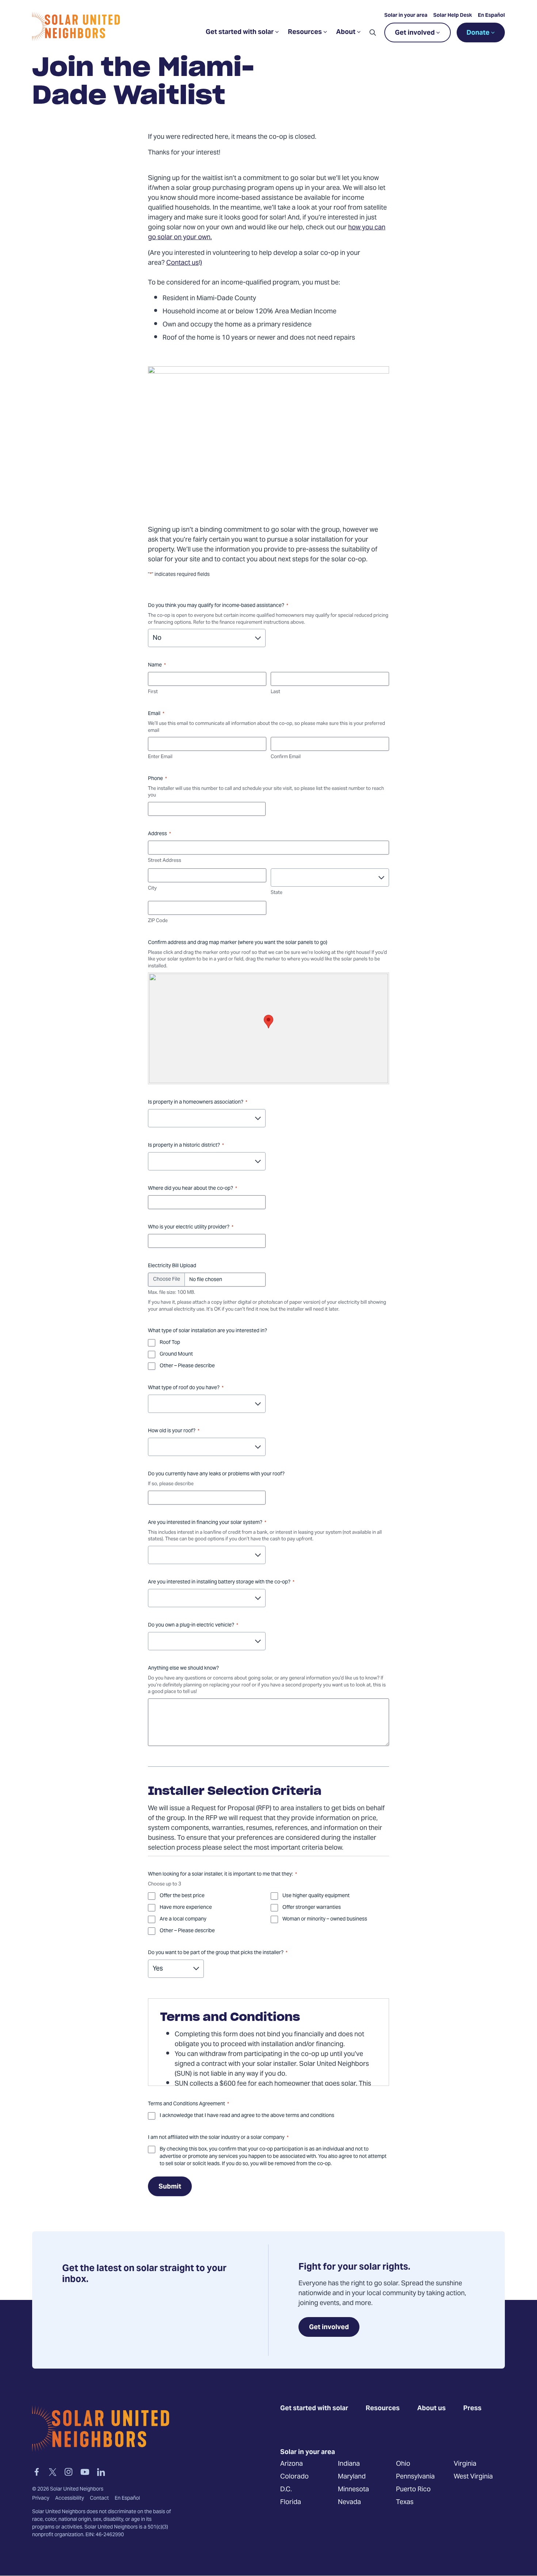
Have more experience (186, 1908)
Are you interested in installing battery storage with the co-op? (221, 1582)
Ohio (403, 2464)
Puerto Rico (413, 2490)
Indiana (349, 2464)
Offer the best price (182, 1896)
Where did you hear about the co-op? (193, 1189)
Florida (291, 2502)
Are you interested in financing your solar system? (207, 1523)
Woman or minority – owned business (325, 1919)
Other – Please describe (187, 1366)
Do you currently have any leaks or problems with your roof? (216, 1474)
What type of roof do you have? (186, 1388)
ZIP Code (158, 921)
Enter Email (160, 757)
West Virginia (473, 2477)
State (277, 893)
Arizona (292, 2464)
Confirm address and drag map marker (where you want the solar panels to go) (238, 943)
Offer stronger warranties (312, 1908)
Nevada (349, 2502)
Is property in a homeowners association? (198, 1102)
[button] (373, 33)
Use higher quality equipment (316, 1896)
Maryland (352, 2477)
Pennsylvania (415, 2477)
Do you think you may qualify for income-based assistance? (218, 606)
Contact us (182, 263)
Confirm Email (286, 757)
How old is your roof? (174, 1431)
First (153, 692)
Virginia (465, 2464)
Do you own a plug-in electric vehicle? (193, 1625)
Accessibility (70, 2499)
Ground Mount (176, 1354)
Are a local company (183, 1919)
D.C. (286, 2490)
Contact (99, 2499)
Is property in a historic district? (186, 1146)
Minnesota (353, 2490)
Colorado (294, 2477)
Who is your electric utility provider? (191, 1227)
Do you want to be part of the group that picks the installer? (218, 1953)
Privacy (41, 2499)
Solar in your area (406, 16)
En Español (491, 16)
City (152, 889)
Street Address (165, 861)
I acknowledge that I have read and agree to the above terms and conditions (247, 2116)
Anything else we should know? (183, 1669)
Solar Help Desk (453, 16)
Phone (157, 779)
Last (275, 692)
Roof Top (170, 1343)
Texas (405, 2502)
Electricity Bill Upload (172, 1266)
